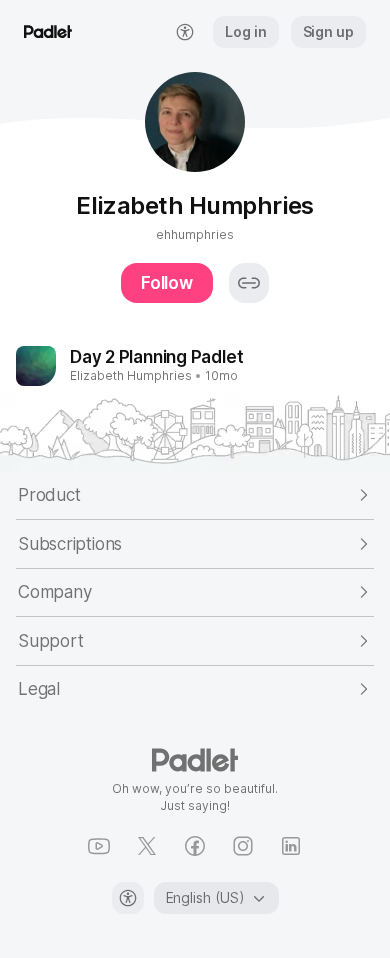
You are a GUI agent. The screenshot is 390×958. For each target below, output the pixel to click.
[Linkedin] (291, 846)
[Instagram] (243, 846)
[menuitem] (185, 32)
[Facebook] (195, 846)
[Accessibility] (128, 898)
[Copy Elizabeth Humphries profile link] (249, 283)
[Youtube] (99, 846)
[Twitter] (147, 846)
